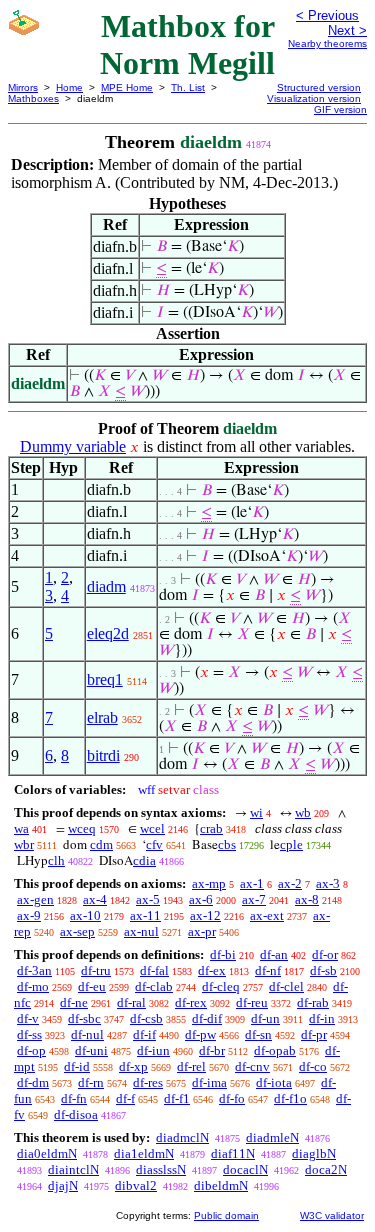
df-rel (191, 1066)
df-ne (74, 1002)
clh (56, 860)
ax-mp (209, 883)
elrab (102, 717)
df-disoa (76, 1114)
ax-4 (95, 899)
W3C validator (332, 1215)
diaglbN (314, 1153)
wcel (152, 828)
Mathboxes (33, 98)
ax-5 (148, 899)
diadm (106, 586)
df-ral (131, 1002)
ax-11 (145, 915)
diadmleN (272, 1137)
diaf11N (233, 1153)
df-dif (207, 1018)
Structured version (319, 87)
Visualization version (314, 98)
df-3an (34, 970)
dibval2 (136, 1185)
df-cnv (252, 1066)
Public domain (226, 1215)
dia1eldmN (144, 1153)
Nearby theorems (327, 43)
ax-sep (77, 931)
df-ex (212, 970)
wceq (82, 828)
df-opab (275, 1050)
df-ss (29, 1034)
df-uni (91, 1050)
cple (291, 844)
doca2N (326, 1169)
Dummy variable (73, 446)
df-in (322, 1018)
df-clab (154, 986)
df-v (28, 1018)
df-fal (154, 970)
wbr (24, 844)
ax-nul (141, 931)
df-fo (232, 1098)
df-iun (153, 1050)
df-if (144, 1034)
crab (211, 828)
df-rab (313, 1002)
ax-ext (267, 915)
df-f (125, 1098)
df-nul (87, 1034)
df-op (31, 1050)
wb (303, 812)
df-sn (258, 1034)
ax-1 (252, 883)
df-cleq (221, 986)
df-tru (96, 970)
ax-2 (290, 883)
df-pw (200, 1034)
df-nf (268, 970)
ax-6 (201, 899)
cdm (101, 844)
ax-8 (307, 899)
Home (69, 87)
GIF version (340, 109)
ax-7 (254, 899)
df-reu (252, 1002)
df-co (313, 1066)
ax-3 (328, 883)
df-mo (33, 986)
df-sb (323, 970)
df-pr (314, 1034)
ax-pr (202, 931)
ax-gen (35, 899)
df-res (148, 1082)
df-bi (223, 954)
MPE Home (127, 87)
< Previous (327, 15)
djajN (63, 1185)
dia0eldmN (47, 1153)
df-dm (33, 1082)
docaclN (245, 1169)
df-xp (133, 1066)
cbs (227, 844)
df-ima (209, 1082)
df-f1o (290, 1098)
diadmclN (182, 1137)
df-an (274, 954)
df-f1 (177, 1098)
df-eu (92, 986)
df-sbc (84, 1018)
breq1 (105, 679)
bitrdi (103, 755)
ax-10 (85, 915)
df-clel (286, 986)
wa (21, 828)
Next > (347, 30)
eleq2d (108, 633)
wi (256, 812)
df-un (265, 1018)
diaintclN (73, 1169)
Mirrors (23, 87)
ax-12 (205, 915)
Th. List (188, 87)
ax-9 (29, 915)
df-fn (74, 1098)
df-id (77, 1066)
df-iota (274, 1082)
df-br (212, 1050)
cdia (144, 860)
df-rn (91, 1082)
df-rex (191, 1002)
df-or (325, 954)
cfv (154, 844)
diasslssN (161, 1169)
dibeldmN (221, 1185)
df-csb (146, 1018)
